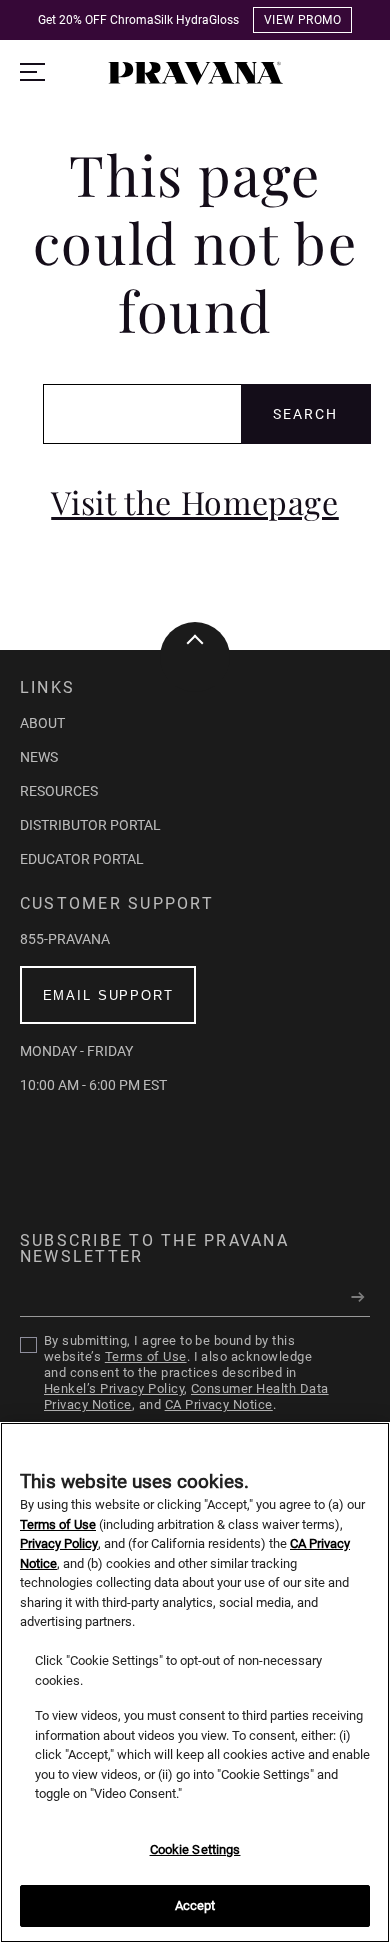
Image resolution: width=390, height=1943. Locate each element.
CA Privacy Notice (219, 1404)
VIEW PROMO (303, 20)
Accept (195, 1905)
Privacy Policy (59, 1543)
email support (108, 995)
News (39, 757)
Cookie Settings (195, 1849)
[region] (195, 1682)
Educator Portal (82, 859)
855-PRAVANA (65, 939)
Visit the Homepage (195, 502)
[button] (195, 81)
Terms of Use (146, 1356)
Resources (59, 791)
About (42, 723)
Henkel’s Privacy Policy (114, 1388)
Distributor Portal (90, 825)
